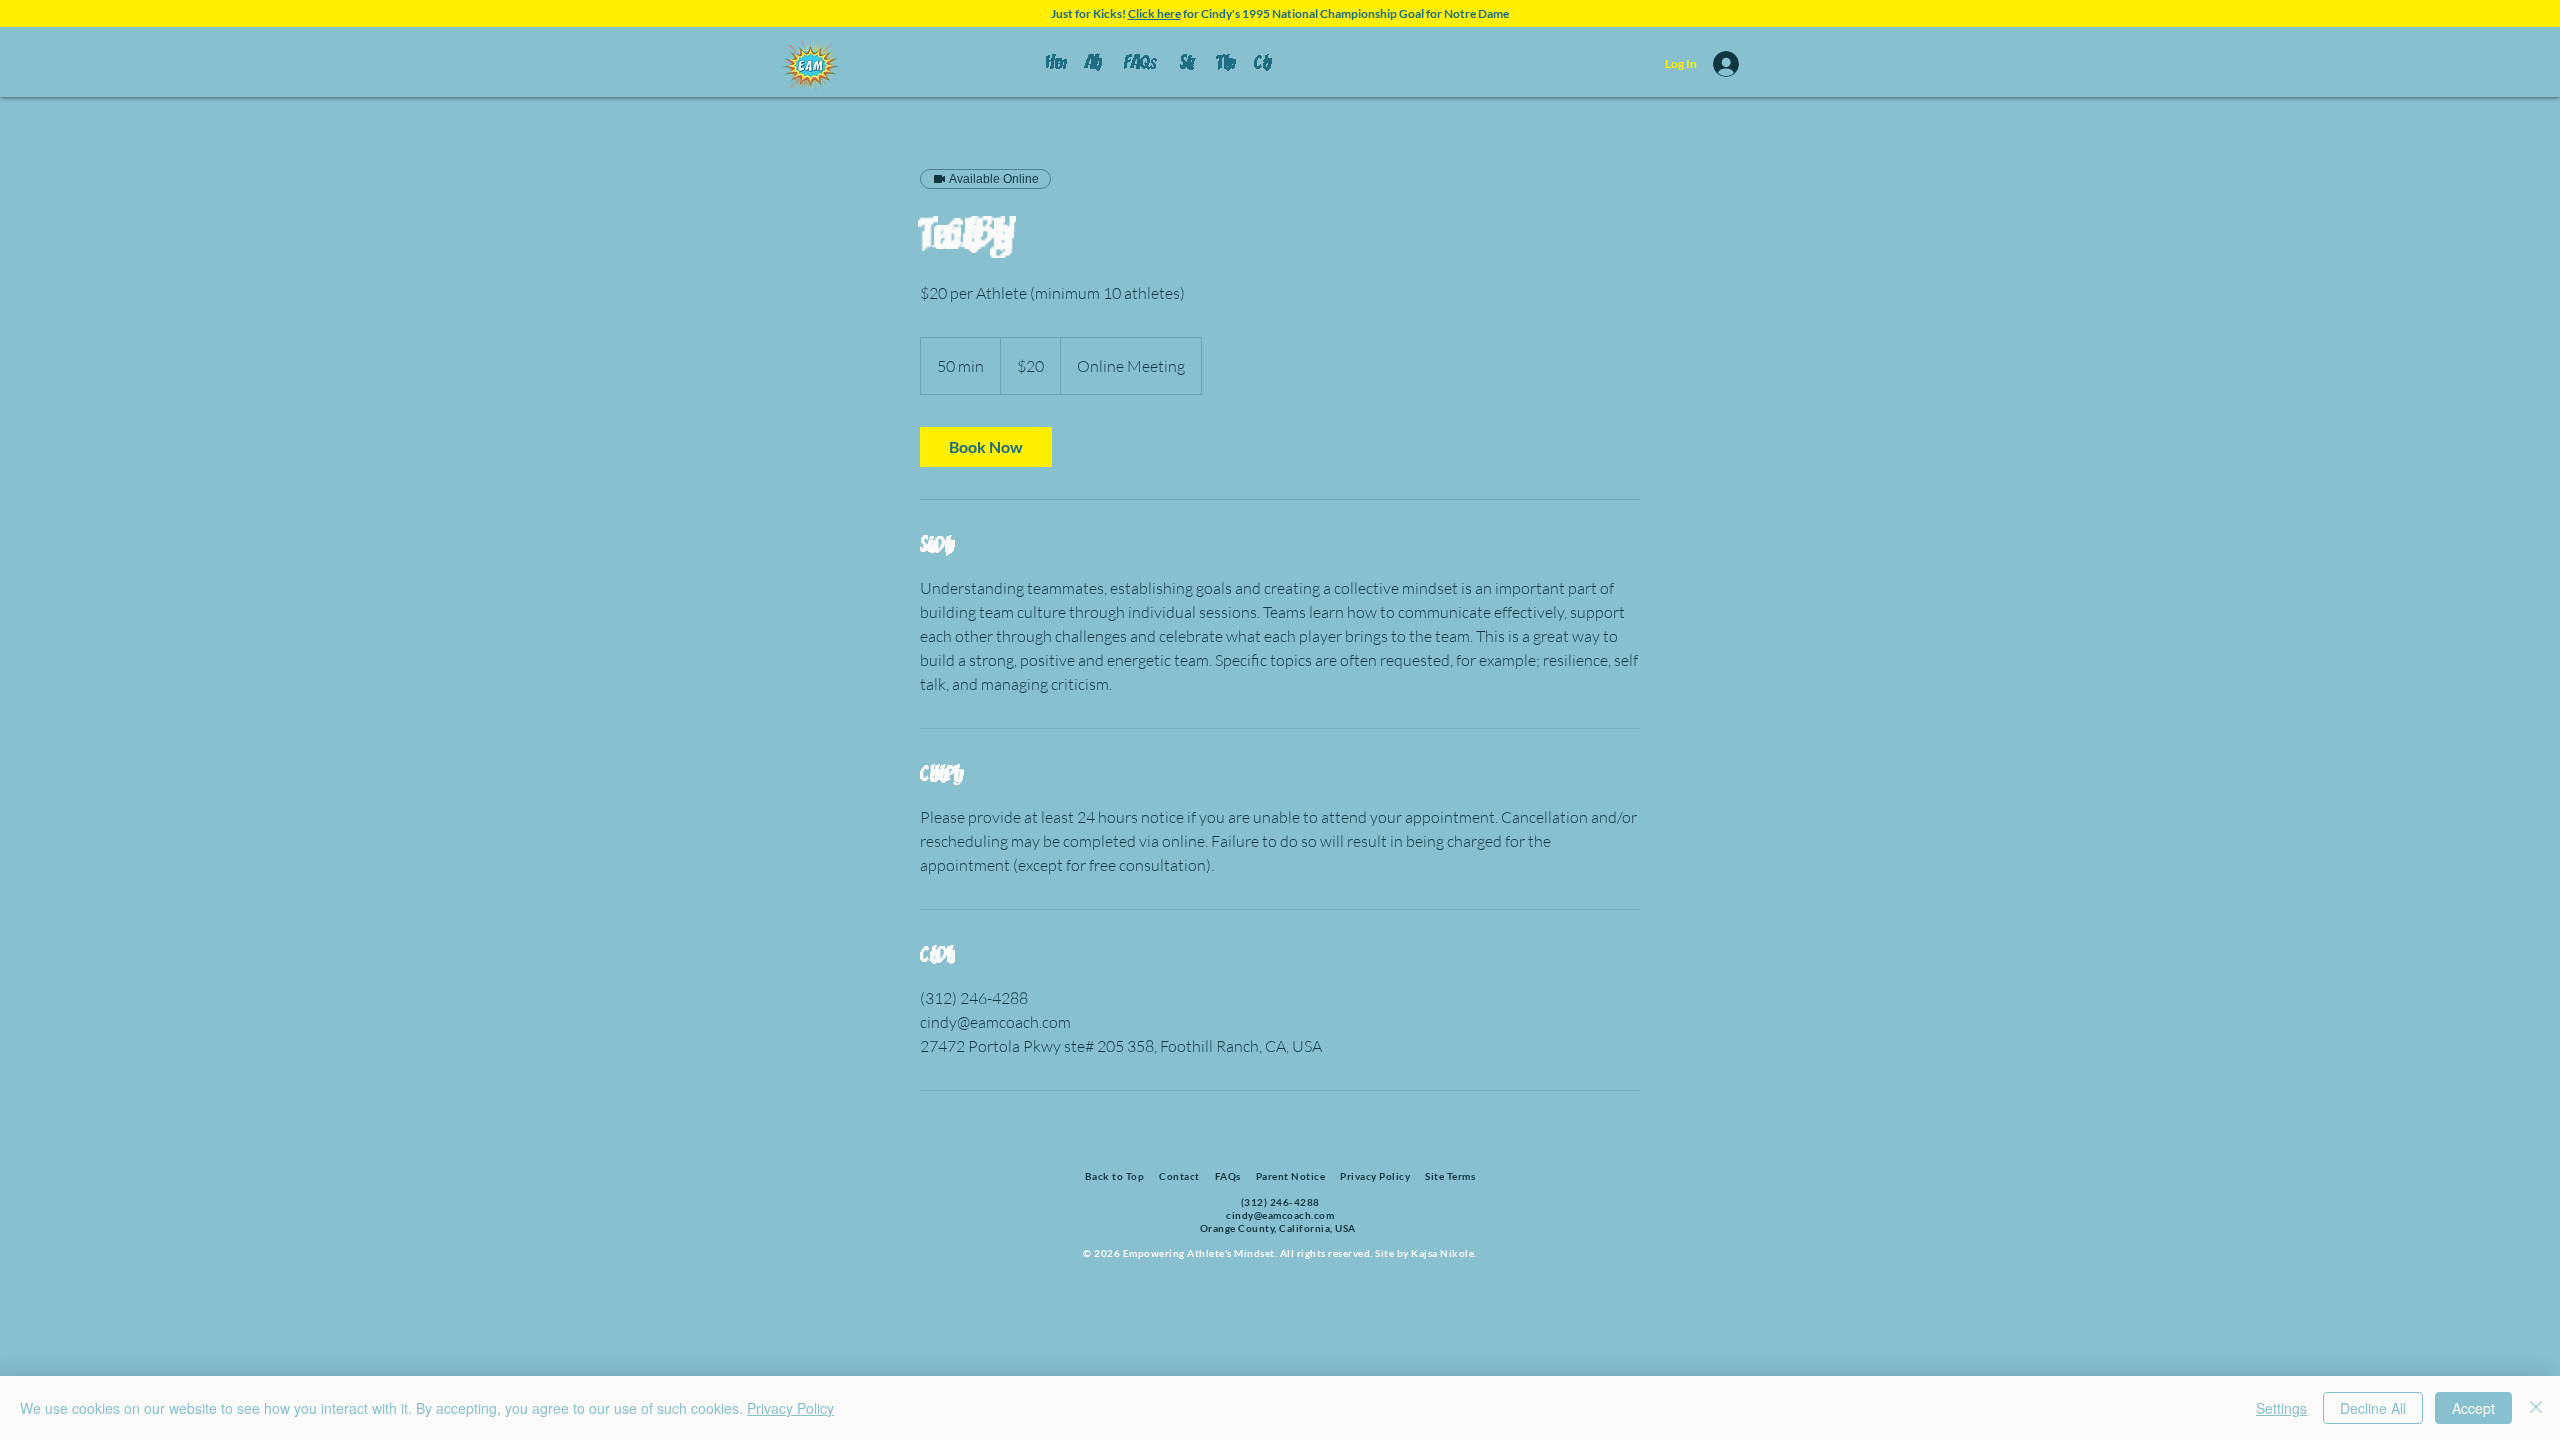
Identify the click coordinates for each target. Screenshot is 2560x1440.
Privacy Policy (1375, 1176)
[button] (1258, 64)
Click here (1154, 13)
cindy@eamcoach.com (1280, 1215)
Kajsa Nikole (1442, 1253)
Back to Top (1115, 1176)
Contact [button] (1179, 1176)
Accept (2473, 1408)
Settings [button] (2281, 1408)
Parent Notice (1291, 1176)
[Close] (2536, 1408)
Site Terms (1449, 1176)
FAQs (1228, 1176)
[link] (986, 447)
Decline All (2373, 1408)
